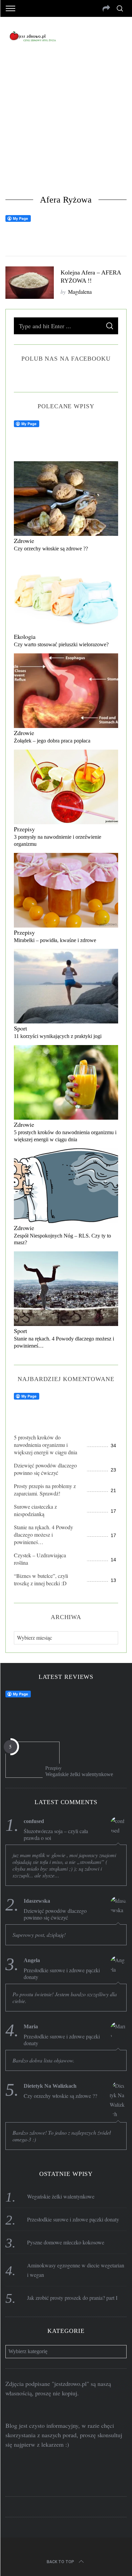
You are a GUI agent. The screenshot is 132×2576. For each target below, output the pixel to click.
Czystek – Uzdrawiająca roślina (40, 1559)
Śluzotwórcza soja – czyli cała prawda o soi (56, 1835)
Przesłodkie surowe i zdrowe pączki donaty (62, 1974)
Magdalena (80, 292)
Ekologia (25, 636)
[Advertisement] (66, 125)
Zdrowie (24, 541)
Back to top (60, 2562)
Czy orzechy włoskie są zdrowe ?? (51, 549)
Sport (20, 1028)
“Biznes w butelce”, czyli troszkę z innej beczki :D (41, 1579)
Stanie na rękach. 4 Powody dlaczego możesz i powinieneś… (43, 1534)
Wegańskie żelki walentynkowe (79, 1774)
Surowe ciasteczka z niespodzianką (35, 1510)
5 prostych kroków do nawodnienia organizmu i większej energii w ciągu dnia (46, 1445)
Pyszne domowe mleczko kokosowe (66, 2242)
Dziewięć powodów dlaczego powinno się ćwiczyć (45, 1469)
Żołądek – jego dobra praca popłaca (52, 741)
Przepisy (24, 829)
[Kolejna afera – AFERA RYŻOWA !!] (30, 283)
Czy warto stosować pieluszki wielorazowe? (61, 644)
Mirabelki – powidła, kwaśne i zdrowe (55, 940)
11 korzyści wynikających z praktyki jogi (58, 1036)
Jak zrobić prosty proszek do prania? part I (72, 2298)
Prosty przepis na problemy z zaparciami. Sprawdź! (45, 1490)
